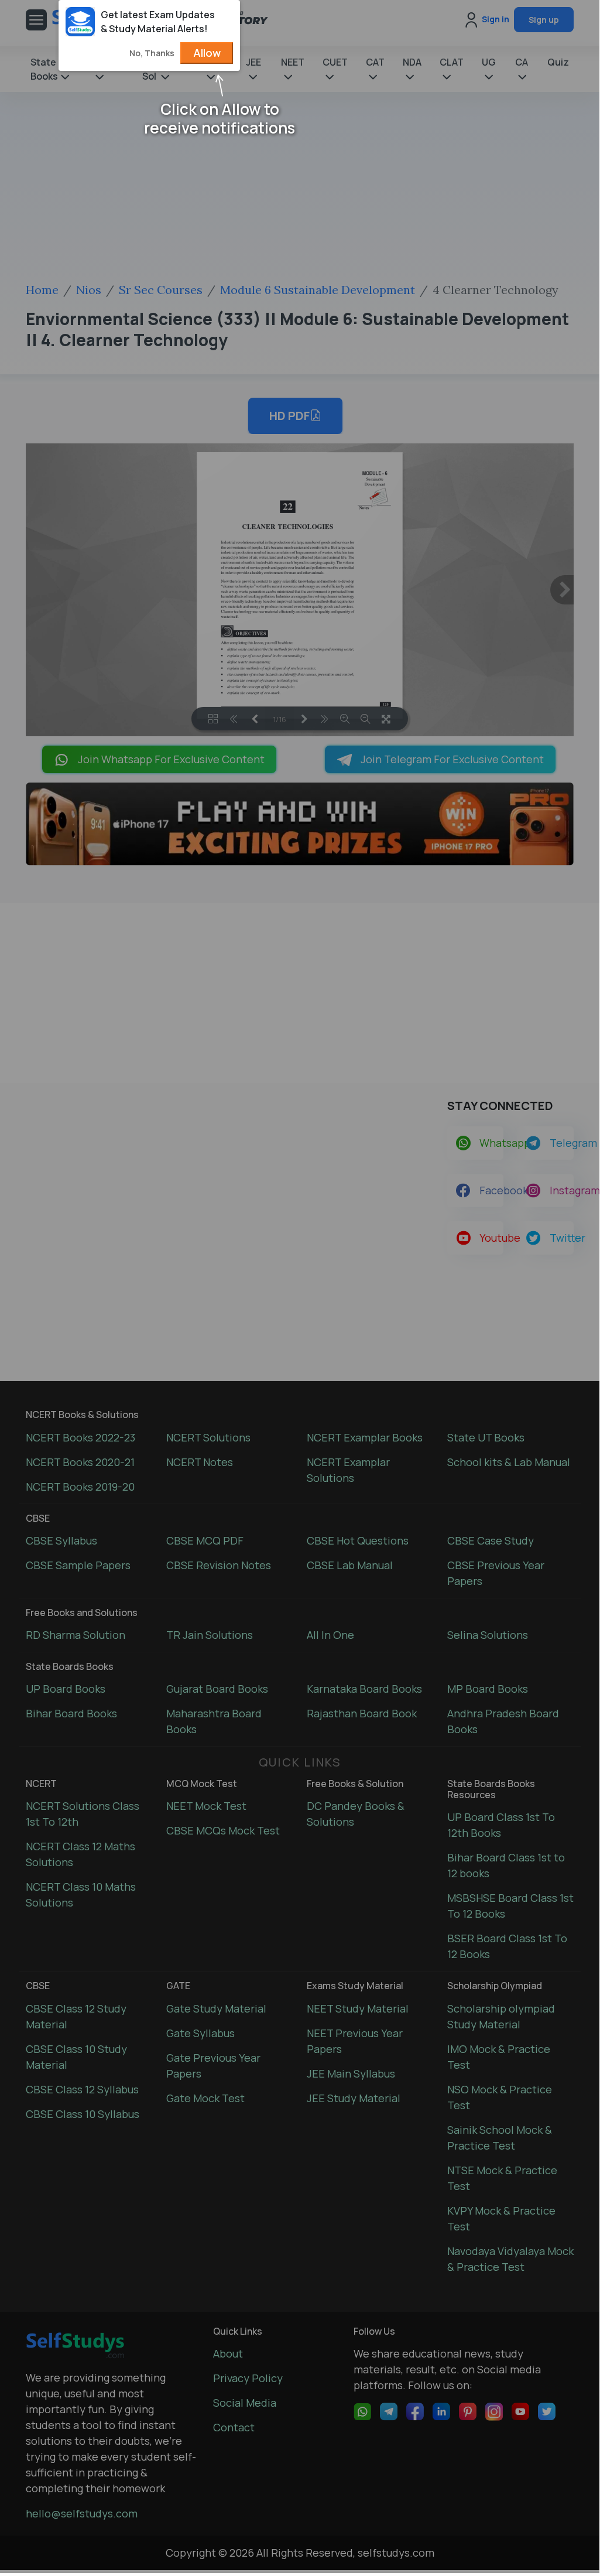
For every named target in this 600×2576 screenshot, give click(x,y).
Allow (207, 53)
